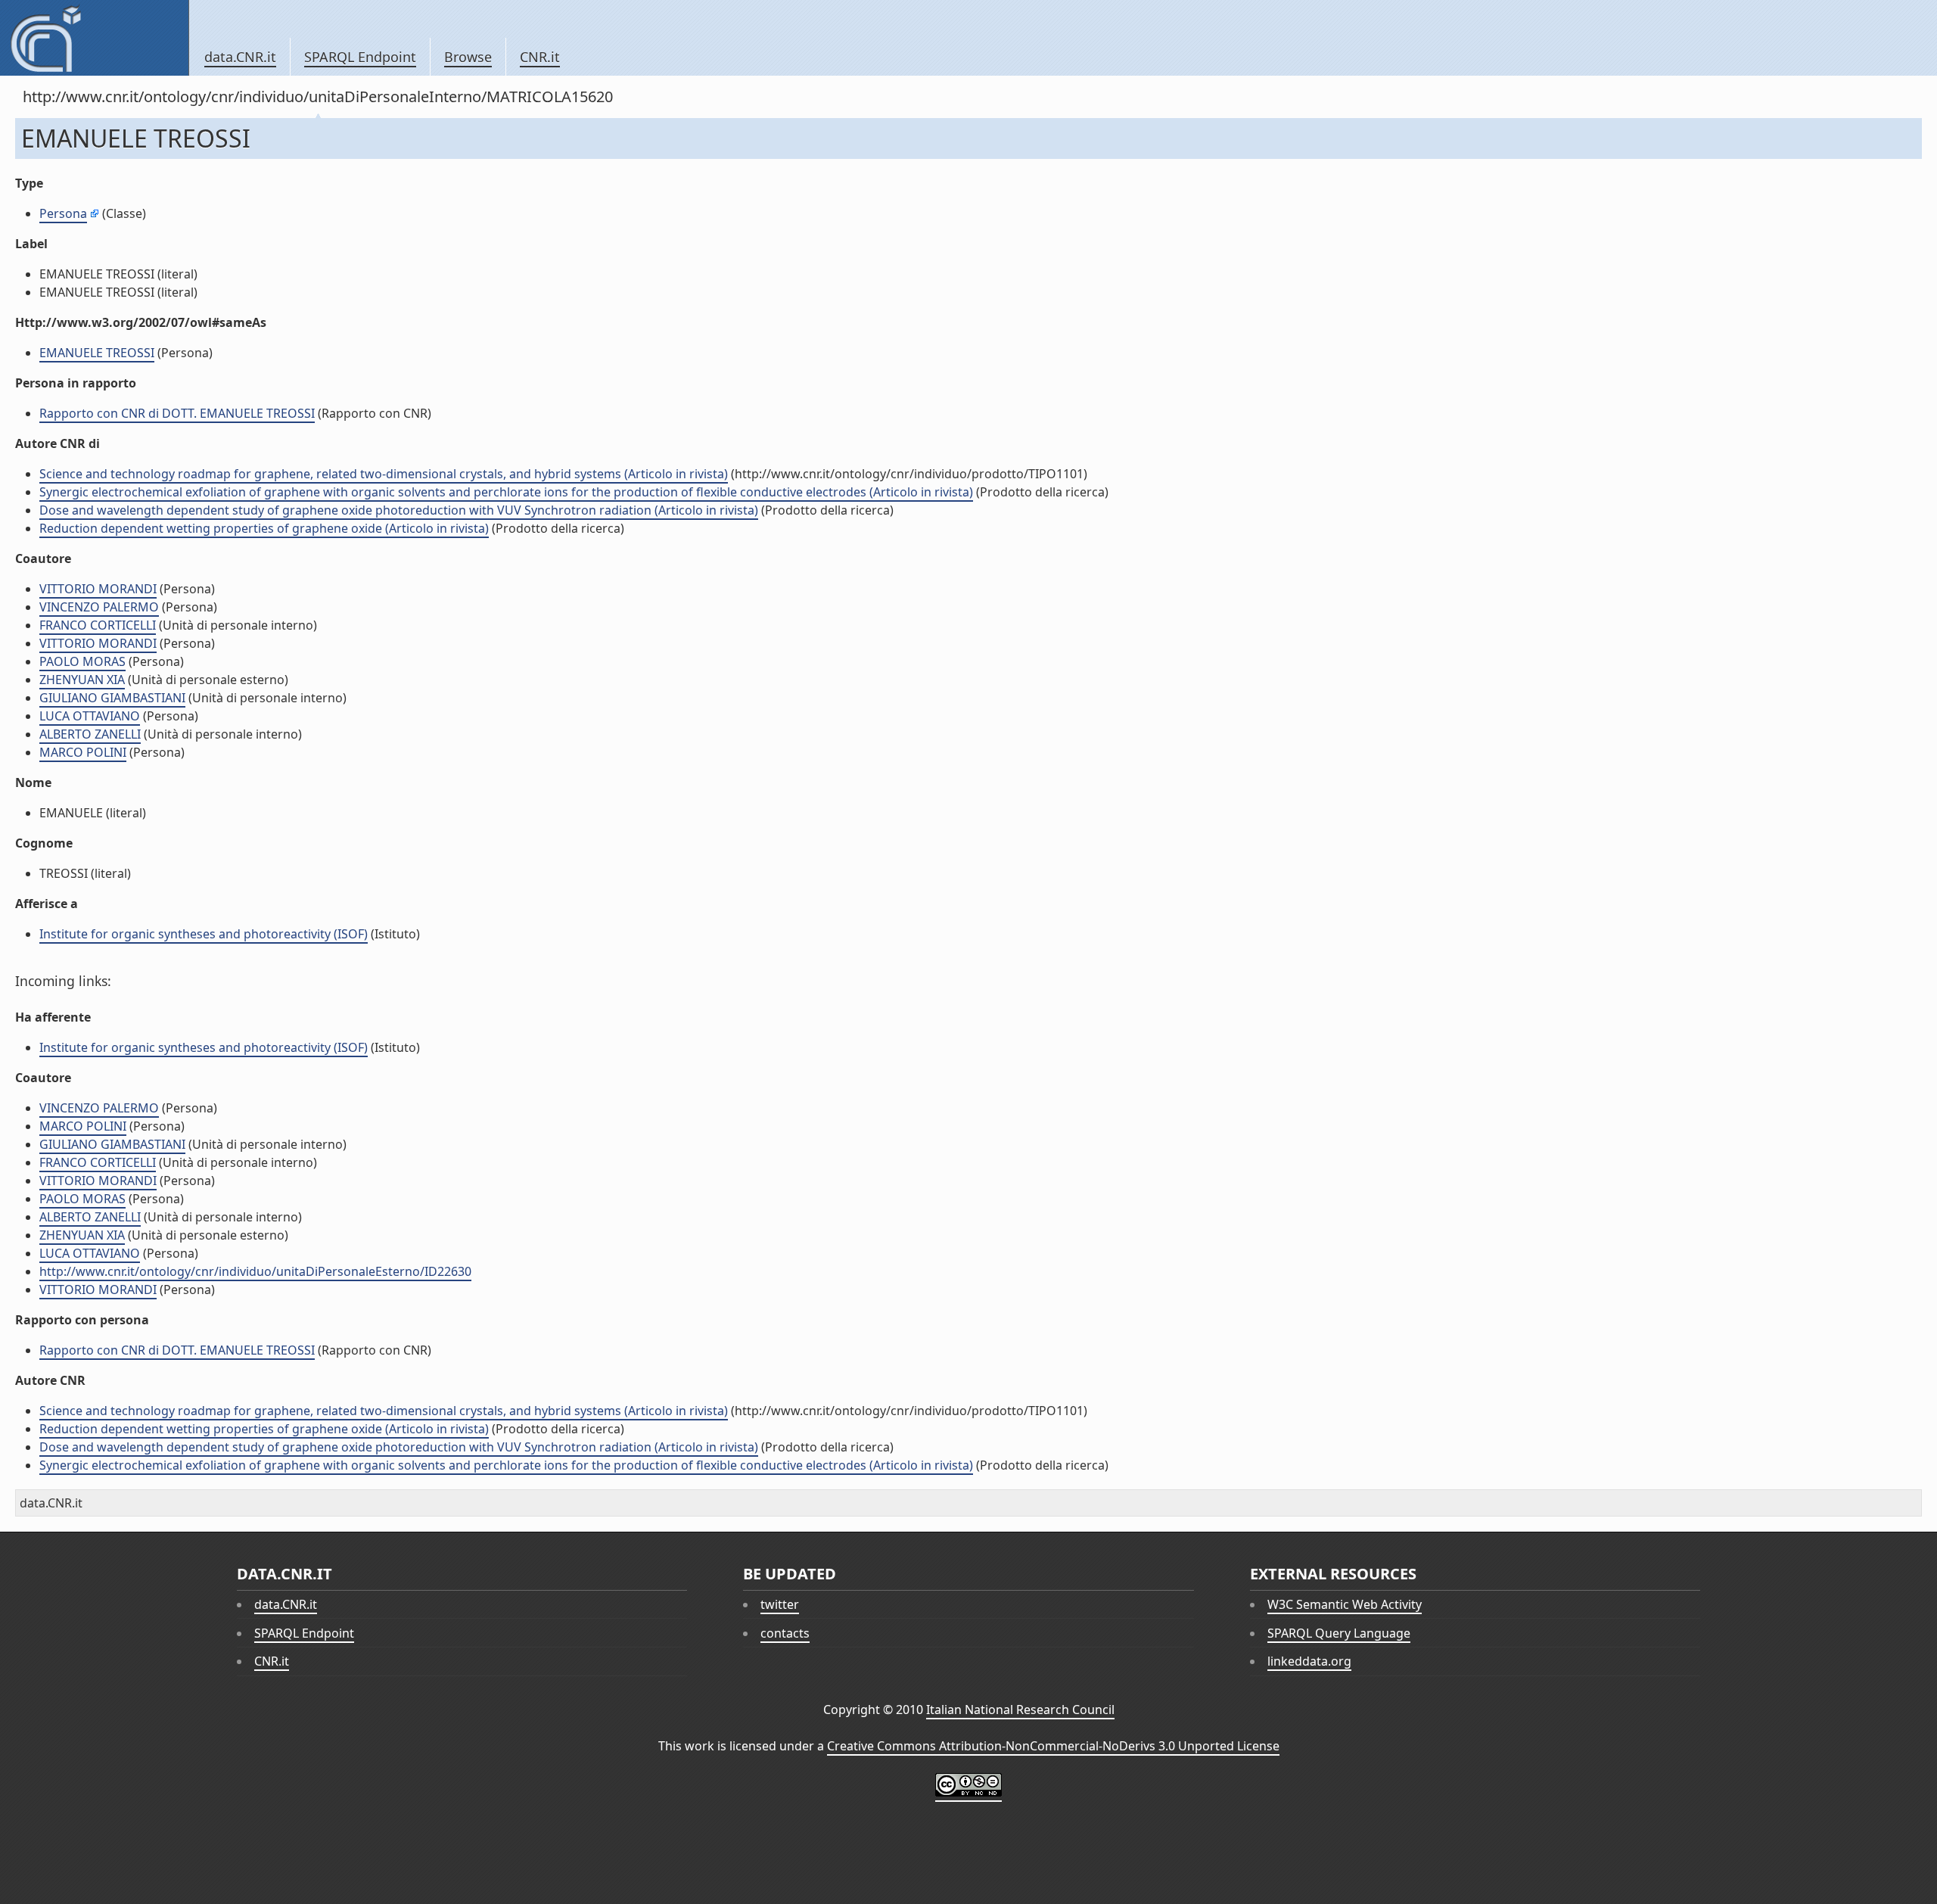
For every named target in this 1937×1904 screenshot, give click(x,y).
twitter (780, 1604)
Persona (63, 213)
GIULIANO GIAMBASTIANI (112, 698)
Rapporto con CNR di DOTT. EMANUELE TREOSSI (177, 413)
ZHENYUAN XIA (82, 680)
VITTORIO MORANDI (98, 589)
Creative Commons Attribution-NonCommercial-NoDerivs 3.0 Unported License (1053, 1746)
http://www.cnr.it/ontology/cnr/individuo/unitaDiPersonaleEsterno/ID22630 (255, 1271)
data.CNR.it (240, 57)
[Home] (94, 38)
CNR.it (540, 57)
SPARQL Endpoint (360, 57)
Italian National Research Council (1020, 1710)
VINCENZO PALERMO (99, 607)
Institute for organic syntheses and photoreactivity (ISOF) (204, 934)
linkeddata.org (1309, 1661)
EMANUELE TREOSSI (97, 353)
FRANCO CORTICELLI (98, 625)
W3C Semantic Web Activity (1345, 1604)
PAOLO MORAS (82, 661)
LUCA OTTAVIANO (90, 716)
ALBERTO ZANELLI (90, 734)
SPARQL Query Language (1339, 1633)
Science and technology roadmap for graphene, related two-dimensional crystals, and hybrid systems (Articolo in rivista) (384, 474)
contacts (785, 1633)
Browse (468, 57)
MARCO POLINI (83, 752)
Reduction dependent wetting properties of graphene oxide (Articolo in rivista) (264, 528)
